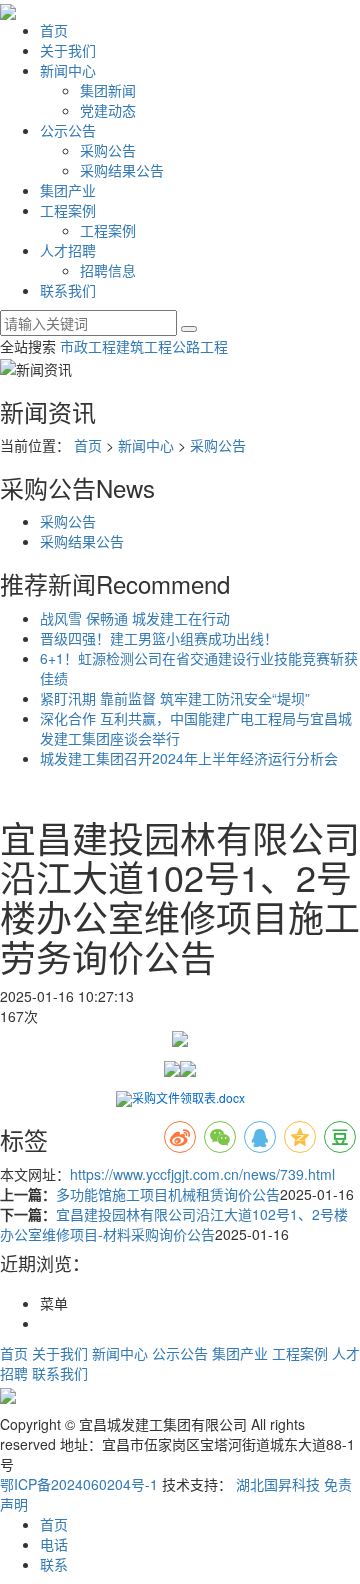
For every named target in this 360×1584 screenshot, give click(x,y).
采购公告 (108, 150)
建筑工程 (144, 346)
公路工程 (200, 346)
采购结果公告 (122, 170)
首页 (54, 30)
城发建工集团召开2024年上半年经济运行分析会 (189, 758)
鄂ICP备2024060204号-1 (79, 1484)
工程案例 (68, 210)
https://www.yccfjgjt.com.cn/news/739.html (202, 1174)
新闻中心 (68, 70)
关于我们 (68, 50)
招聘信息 (108, 270)
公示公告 (68, 130)
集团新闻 (108, 90)
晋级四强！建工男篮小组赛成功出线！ (159, 638)
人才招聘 (68, 250)
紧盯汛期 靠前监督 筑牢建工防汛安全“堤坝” (175, 698)
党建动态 (108, 110)
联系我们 (68, 290)
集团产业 (68, 190)
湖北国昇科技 (278, 1484)
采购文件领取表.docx (188, 1097)
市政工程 (88, 346)
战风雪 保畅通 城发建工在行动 (135, 618)
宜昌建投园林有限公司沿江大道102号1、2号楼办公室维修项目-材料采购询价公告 (174, 1224)
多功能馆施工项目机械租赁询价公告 (168, 1194)
